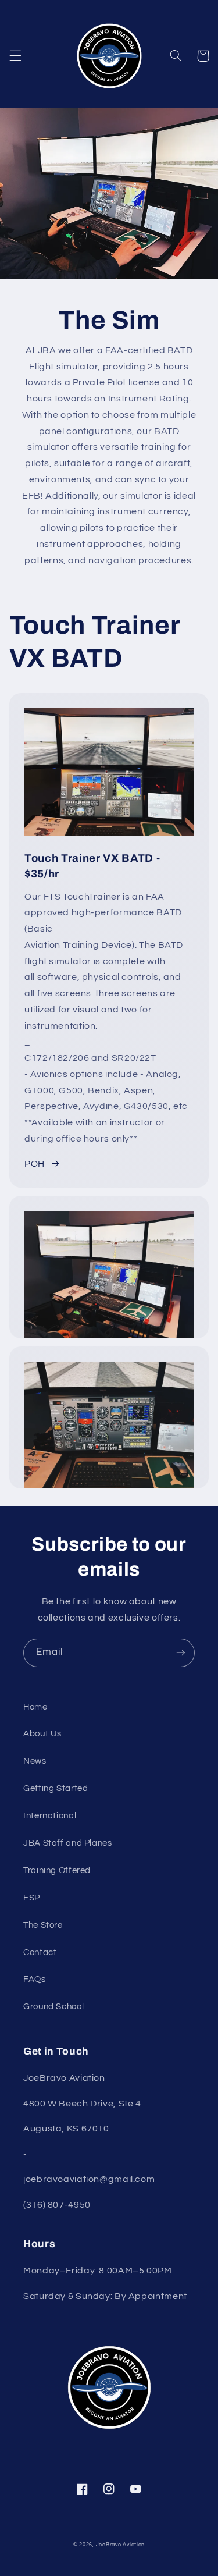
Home (35, 1707)
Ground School (53, 2007)
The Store (43, 1925)
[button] (15, 56)
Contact (40, 1953)
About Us (42, 1734)
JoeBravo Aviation (121, 2545)
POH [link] (35, 1164)
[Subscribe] (181, 1653)
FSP (32, 1898)
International (50, 1816)
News (35, 1761)
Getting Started (56, 1788)
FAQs (35, 1979)
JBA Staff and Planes (68, 1843)
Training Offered (57, 1870)
